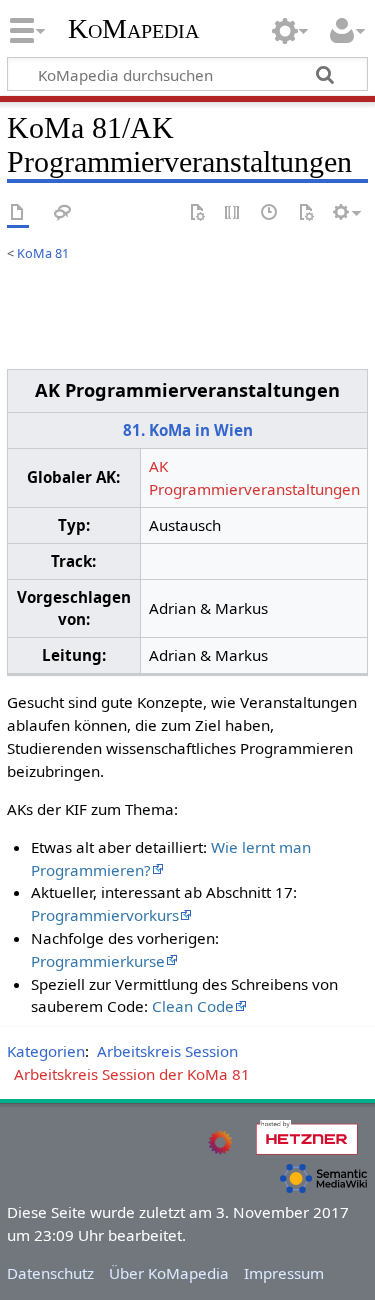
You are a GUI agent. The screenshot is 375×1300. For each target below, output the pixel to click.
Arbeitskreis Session (167, 1051)
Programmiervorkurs (105, 915)
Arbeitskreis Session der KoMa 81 (132, 1074)
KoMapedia (133, 29)
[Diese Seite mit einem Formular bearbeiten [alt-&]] (197, 213)
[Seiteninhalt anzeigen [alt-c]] (18, 213)
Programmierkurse (98, 961)
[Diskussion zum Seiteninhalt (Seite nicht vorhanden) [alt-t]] (63, 213)
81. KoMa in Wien (188, 430)
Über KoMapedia (169, 1273)
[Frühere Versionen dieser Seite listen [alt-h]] (270, 213)
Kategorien (46, 1051)
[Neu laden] (306, 213)
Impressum (284, 1273)
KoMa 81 (43, 253)
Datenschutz (50, 1273)
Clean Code (193, 1006)
